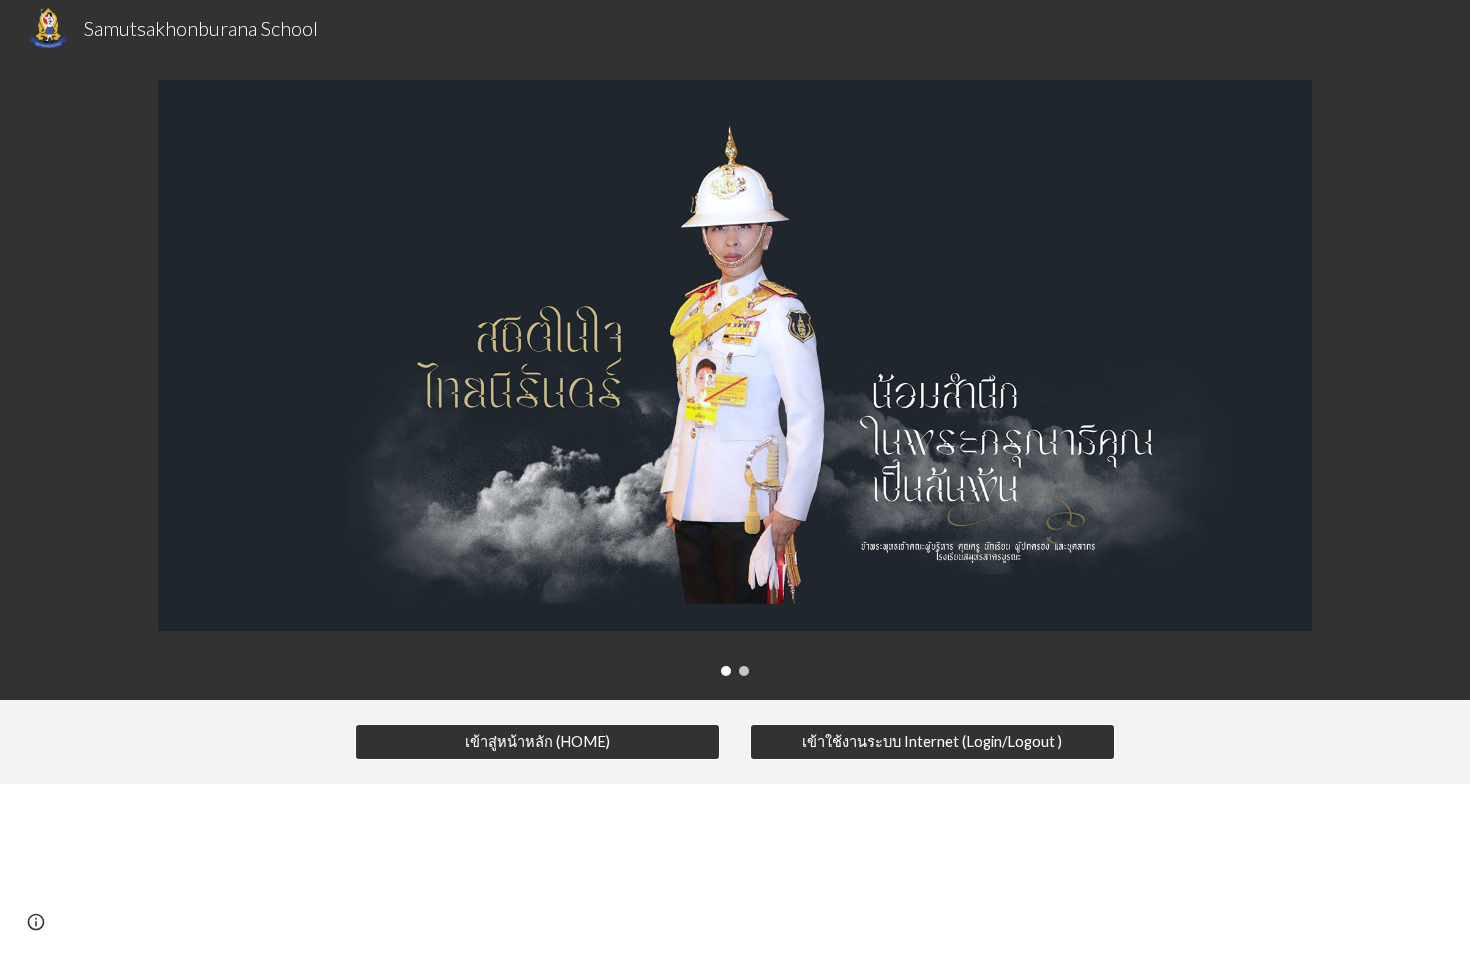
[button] (36, 922)
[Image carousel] (735, 378)
